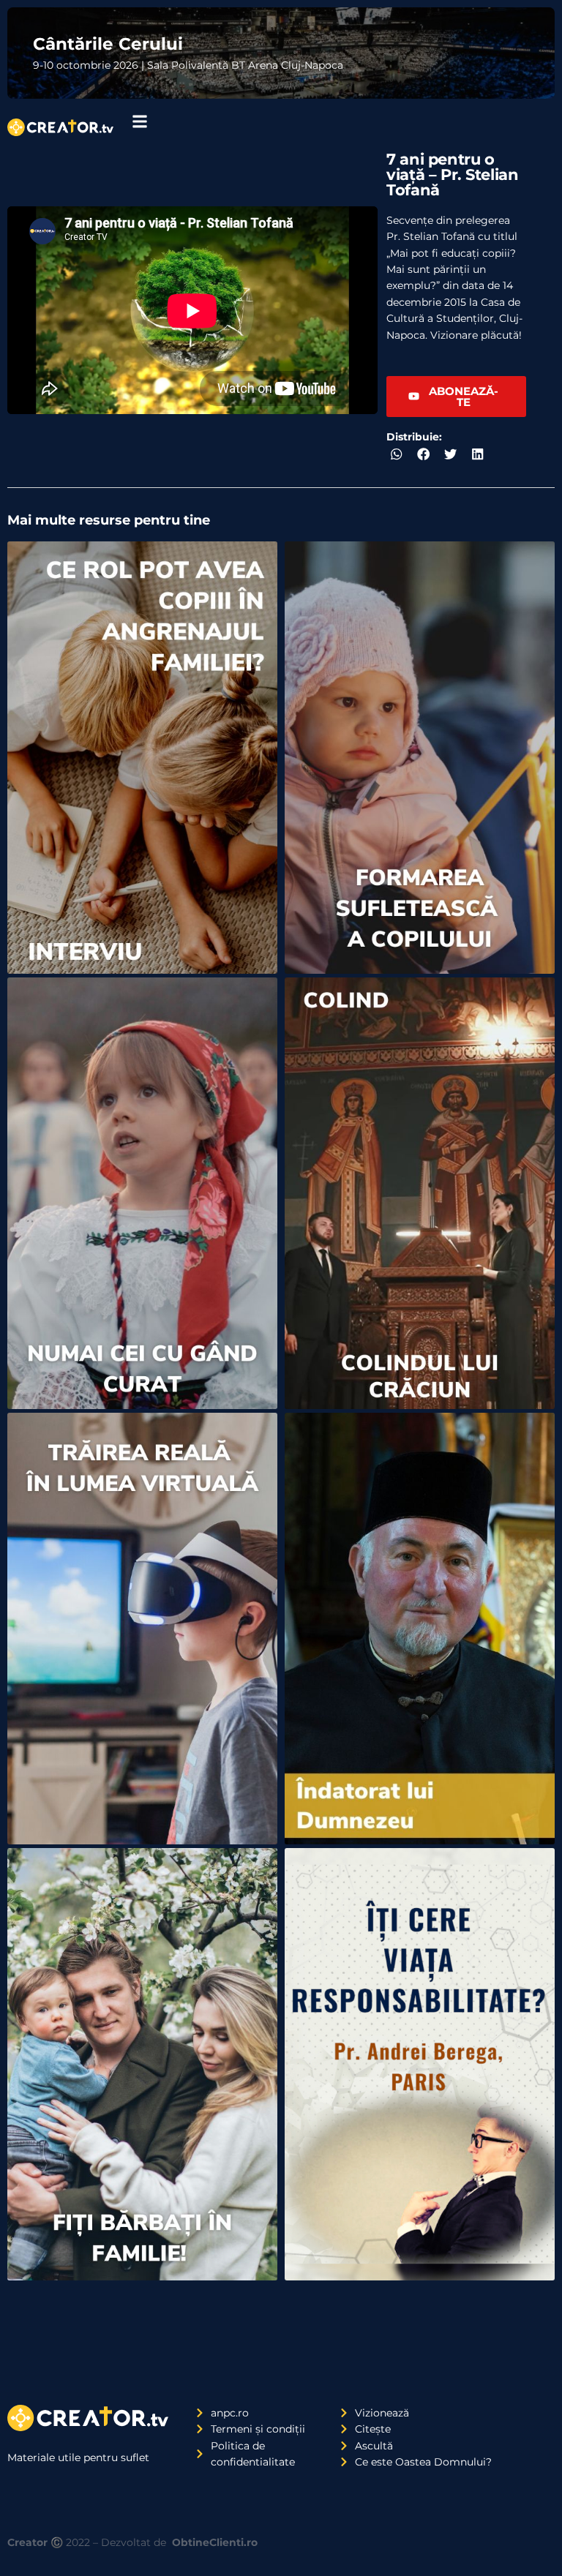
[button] (396, 455)
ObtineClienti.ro (215, 2542)
